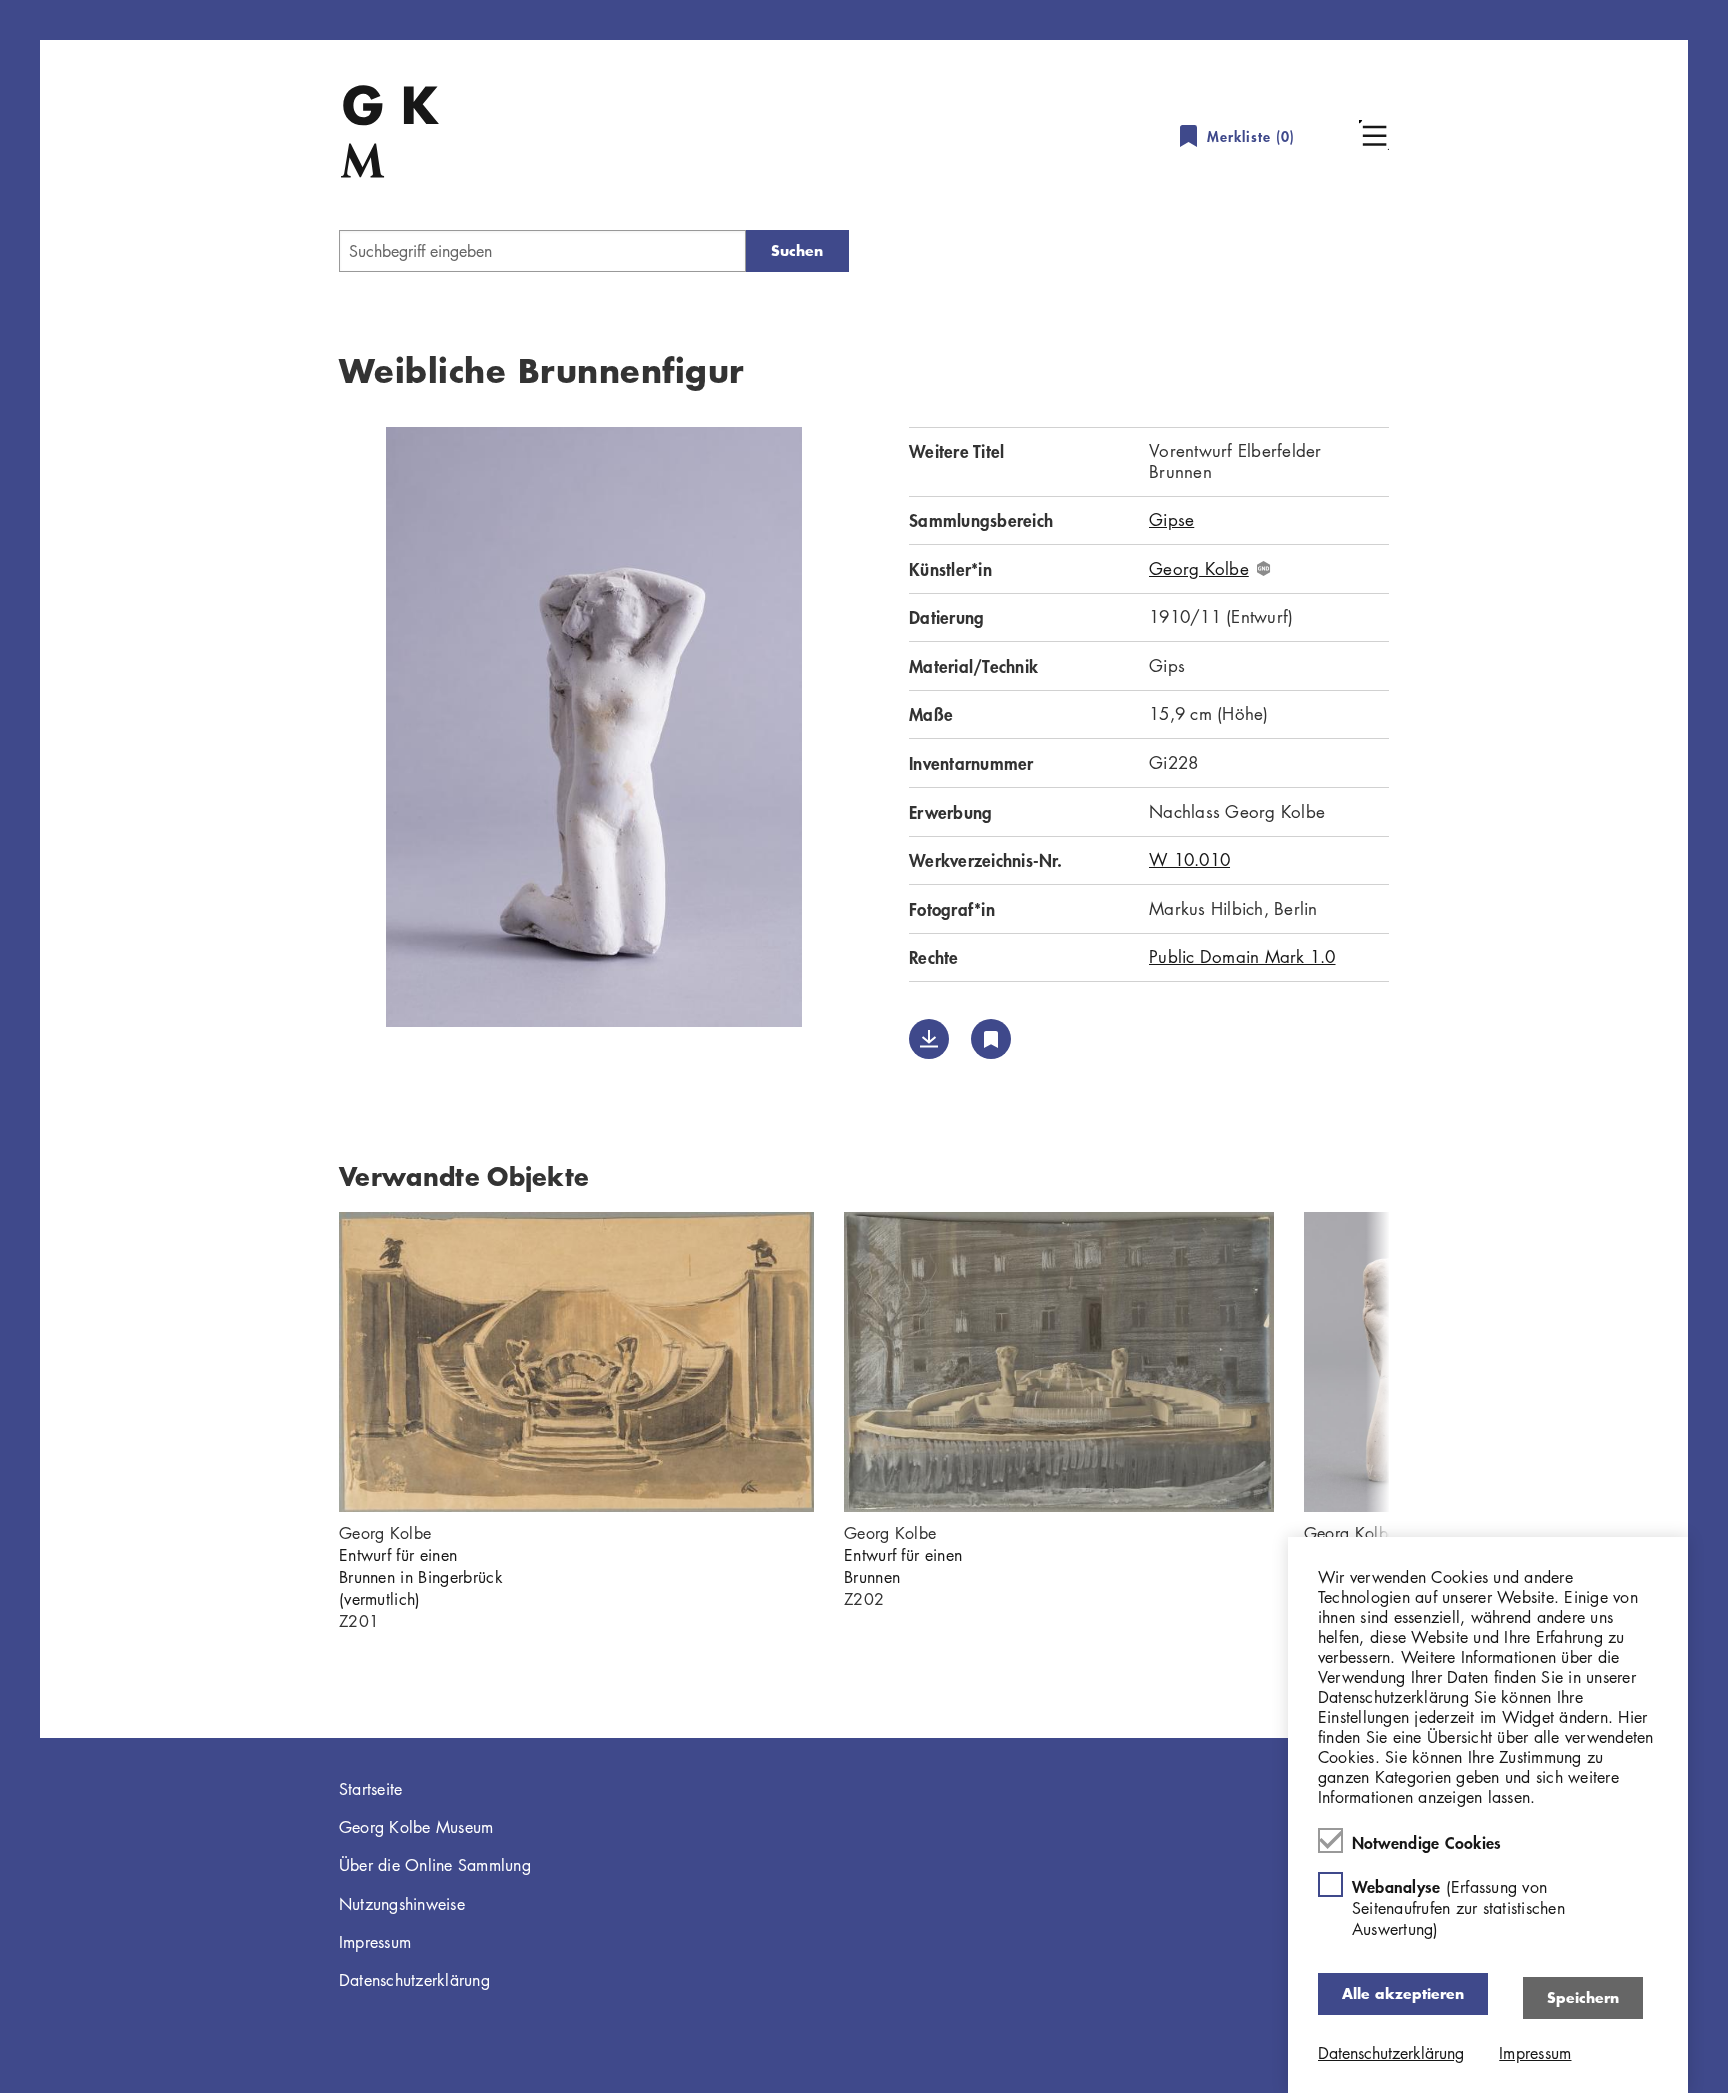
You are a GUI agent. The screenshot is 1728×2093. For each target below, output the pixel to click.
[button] (1374, 135)
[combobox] (542, 251)
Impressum (375, 1942)
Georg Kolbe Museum (416, 1827)
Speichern (1583, 1997)
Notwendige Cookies (1427, 1842)
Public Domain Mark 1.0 (1242, 956)
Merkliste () (1251, 136)
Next (1419, 1362)
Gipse (1171, 519)
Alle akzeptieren (1403, 1993)
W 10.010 (1189, 859)
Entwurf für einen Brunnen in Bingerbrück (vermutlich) (421, 1577)
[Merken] (991, 1039)
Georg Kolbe (1199, 569)
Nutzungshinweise (402, 1904)
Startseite (371, 1789)
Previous (309, 1362)
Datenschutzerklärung (414, 1980)
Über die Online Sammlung (435, 1865)
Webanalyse (1458, 1907)
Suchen (797, 250)
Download (929, 1039)
